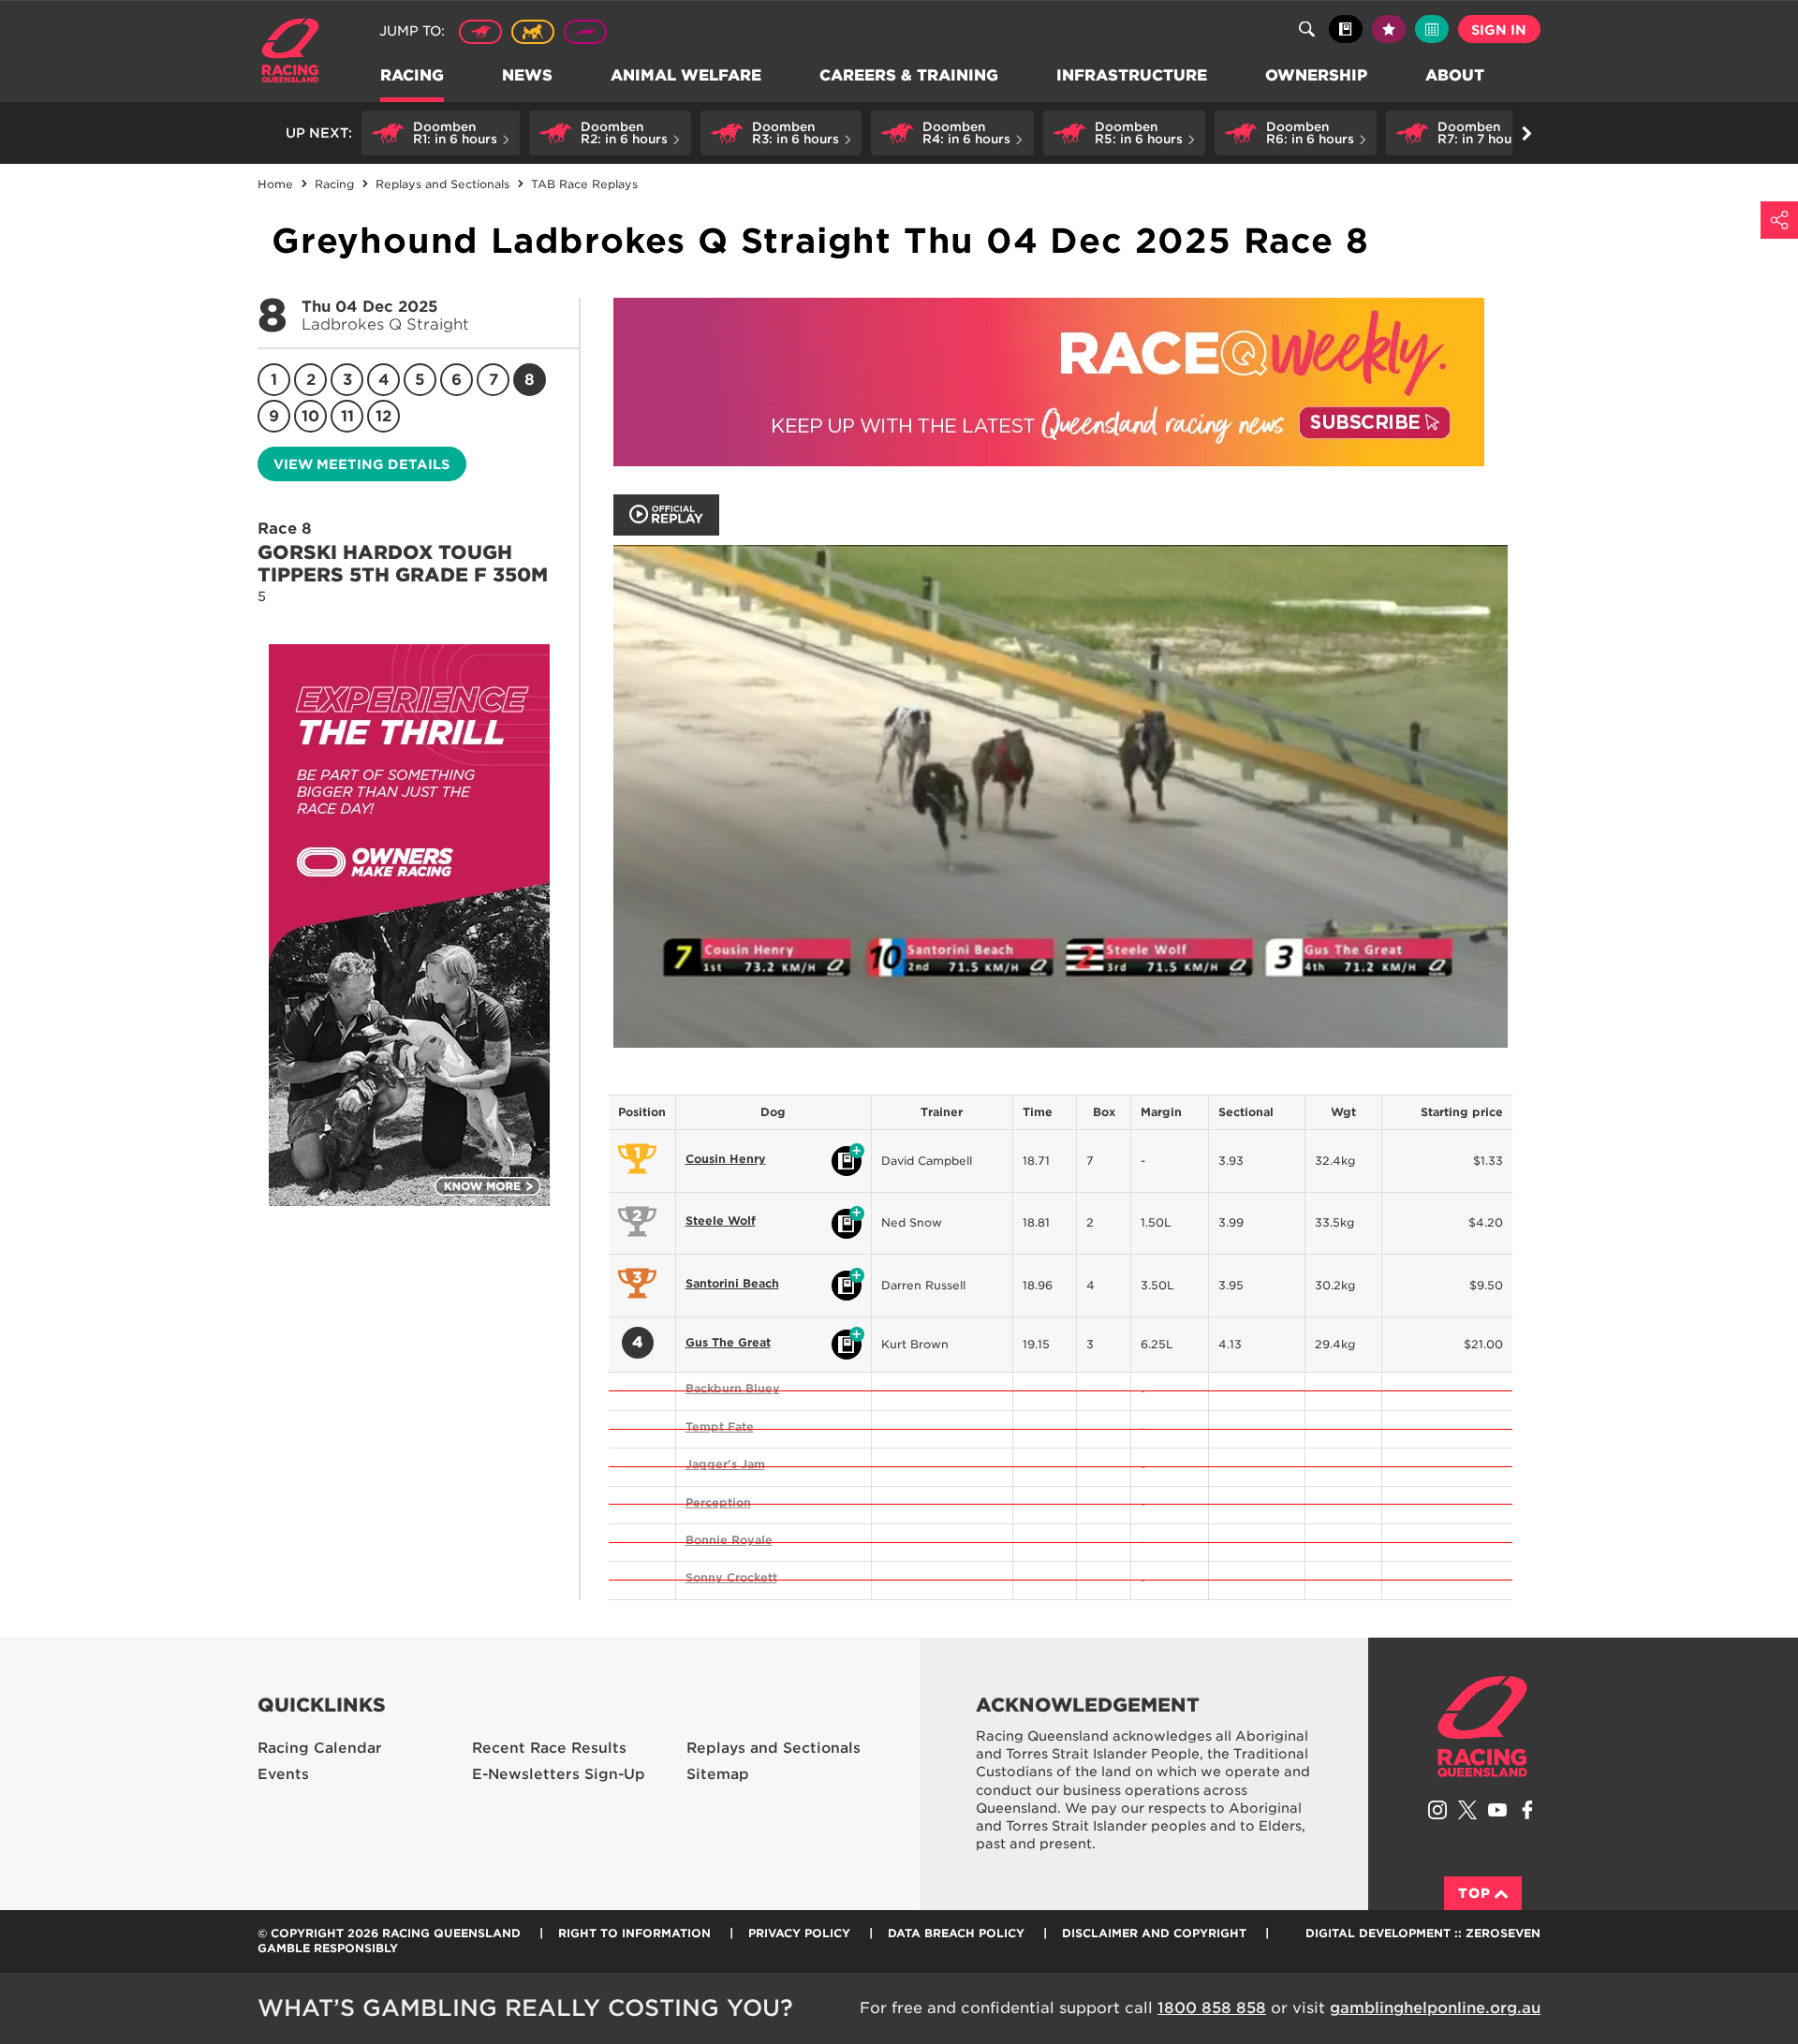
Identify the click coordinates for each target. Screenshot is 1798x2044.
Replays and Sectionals (774, 1748)
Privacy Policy (799, 1933)
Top (1474, 1893)
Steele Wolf (721, 1221)
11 (347, 416)
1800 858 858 (1212, 2008)
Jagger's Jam (725, 1464)
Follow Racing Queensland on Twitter (1467, 1810)
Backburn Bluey (733, 1388)
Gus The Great (728, 1342)
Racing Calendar (320, 1748)
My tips (1389, 29)
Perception (718, 1502)
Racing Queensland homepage (1482, 1727)
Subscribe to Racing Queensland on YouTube (1497, 1810)
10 (310, 416)
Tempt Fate (720, 1426)
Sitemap (718, 1774)
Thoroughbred (480, 32)
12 (383, 416)
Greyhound (585, 32)
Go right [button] (1526, 133)
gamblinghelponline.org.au (1435, 2008)
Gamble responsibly (328, 1948)
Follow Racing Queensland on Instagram (1437, 1810)
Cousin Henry (726, 1159)
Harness (533, 32)
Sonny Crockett (731, 1577)
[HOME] (297, 53)
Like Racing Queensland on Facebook (1527, 1810)
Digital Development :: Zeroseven (1423, 1933)
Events (283, 1774)
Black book (1346, 29)
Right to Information (634, 1933)
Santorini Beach (732, 1283)
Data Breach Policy (956, 1933)
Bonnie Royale (729, 1540)
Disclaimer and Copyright (1154, 1933)
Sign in (1499, 30)
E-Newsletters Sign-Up (559, 1774)
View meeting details (361, 464)
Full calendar (1432, 29)
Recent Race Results (549, 1748)
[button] (441, 133)
